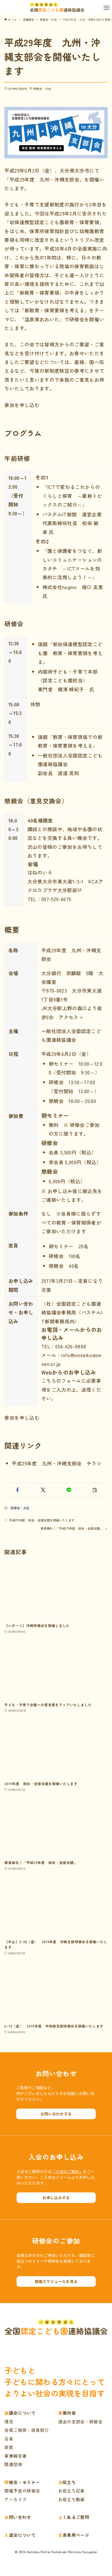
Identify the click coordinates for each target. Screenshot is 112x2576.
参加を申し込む (22, 405)
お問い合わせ (18, 2517)
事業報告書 (15, 2456)
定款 (9, 2447)
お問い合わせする (56, 2114)
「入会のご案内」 (67, 2171)
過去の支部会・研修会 (80, 2422)
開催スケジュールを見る (56, 2281)
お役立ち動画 (71, 2499)
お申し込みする (56, 2198)
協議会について (20, 2413)
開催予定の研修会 (22, 2491)
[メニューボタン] (107, 8)
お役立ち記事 (71, 2491)
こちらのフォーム (61, 1381)
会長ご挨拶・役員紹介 (27, 2430)
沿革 (9, 2439)
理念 (9, 2422)
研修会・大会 (42, 89)
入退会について (20, 2535)
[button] (17, 1490)
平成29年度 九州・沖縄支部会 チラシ (57, 1463)
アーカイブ (15, 2499)
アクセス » (71, 1017)
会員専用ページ (74, 2535)
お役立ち (67, 2482)
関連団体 (13, 2464)
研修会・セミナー (22, 2482)
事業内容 (67, 2413)
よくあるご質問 (74, 2517)
